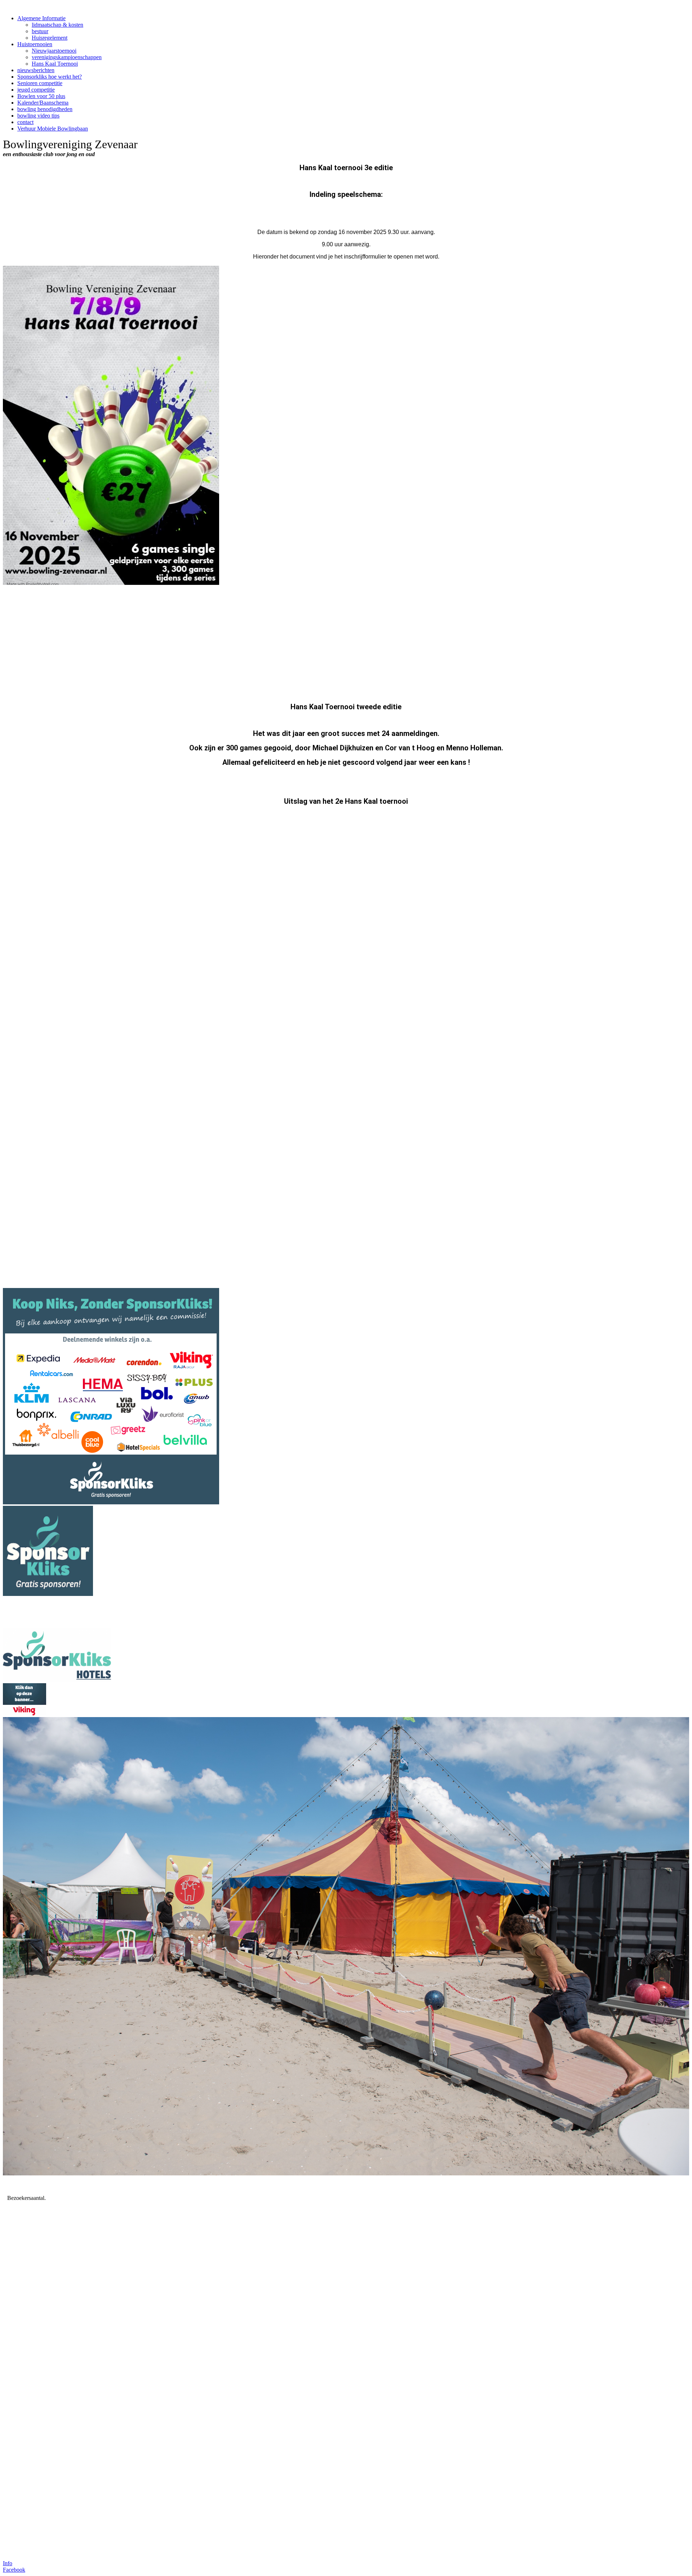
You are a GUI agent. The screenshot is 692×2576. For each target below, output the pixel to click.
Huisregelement (50, 38)
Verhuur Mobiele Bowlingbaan (53, 129)
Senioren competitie (40, 83)
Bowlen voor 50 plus (41, 96)
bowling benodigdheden (45, 109)
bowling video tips (38, 116)
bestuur (40, 31)
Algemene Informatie (41, 18)
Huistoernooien (35, 44)
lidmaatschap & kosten (57, 25)
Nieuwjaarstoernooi (54, 51)
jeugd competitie (36, 90)
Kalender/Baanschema (43, 103)
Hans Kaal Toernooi (55, 64)
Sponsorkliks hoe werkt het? (50, 77)
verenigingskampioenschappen (67, 57)
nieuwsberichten (36, 70)
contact (25, 122)
